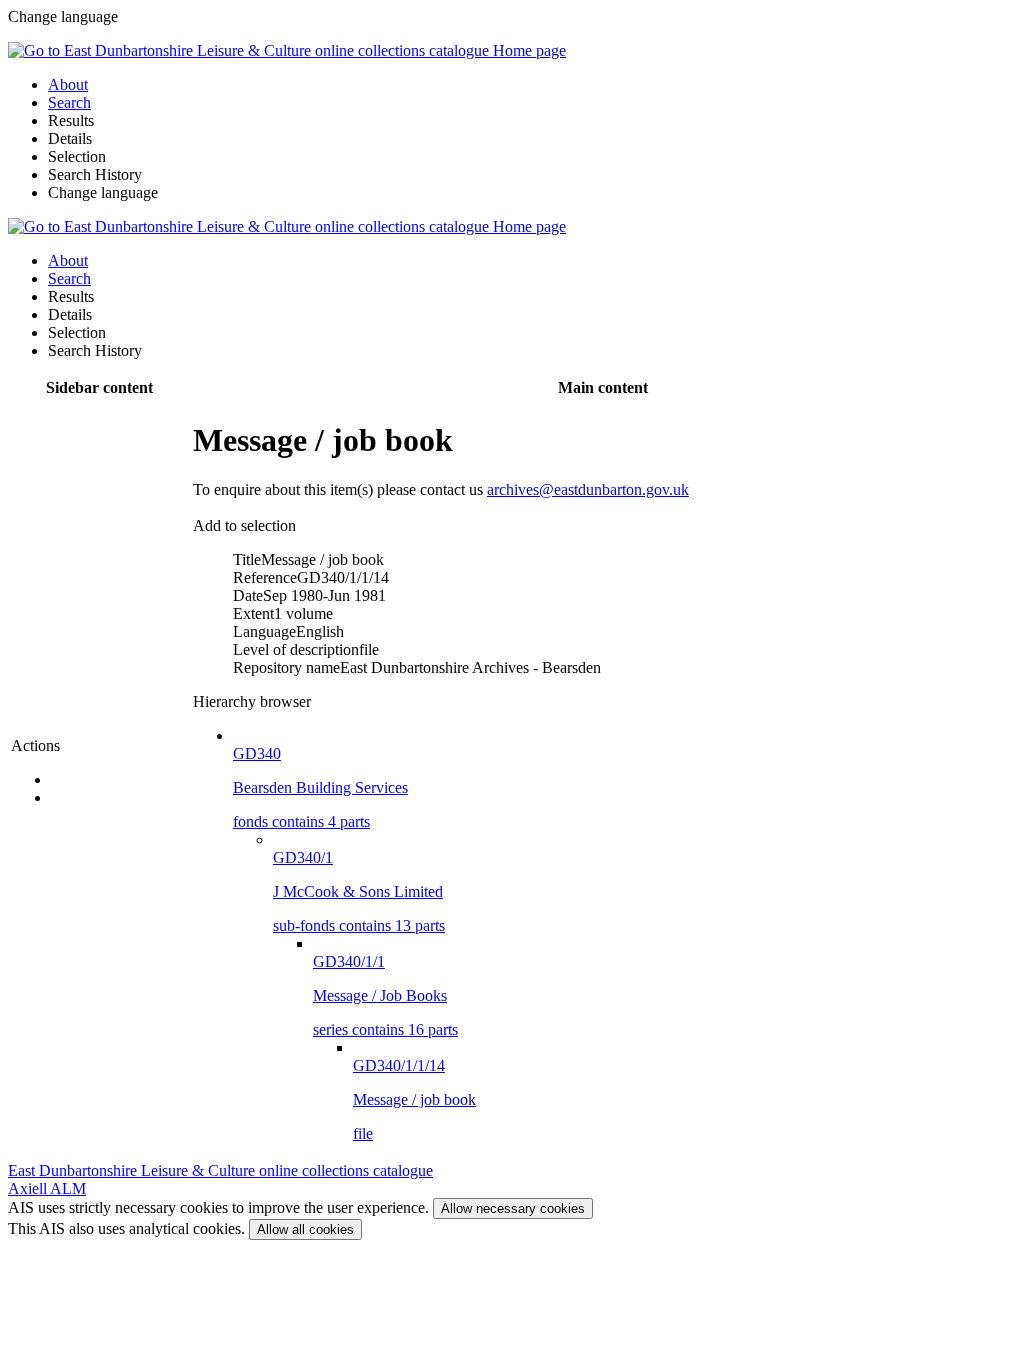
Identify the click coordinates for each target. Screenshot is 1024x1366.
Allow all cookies (305, 1229)
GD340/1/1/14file (414, 1099)
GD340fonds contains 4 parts (320, 787)
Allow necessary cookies (513, 1208)
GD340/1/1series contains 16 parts (385, 995)
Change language (103, 192)
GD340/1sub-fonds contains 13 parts (359, 891)
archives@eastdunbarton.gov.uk (588, 489)
